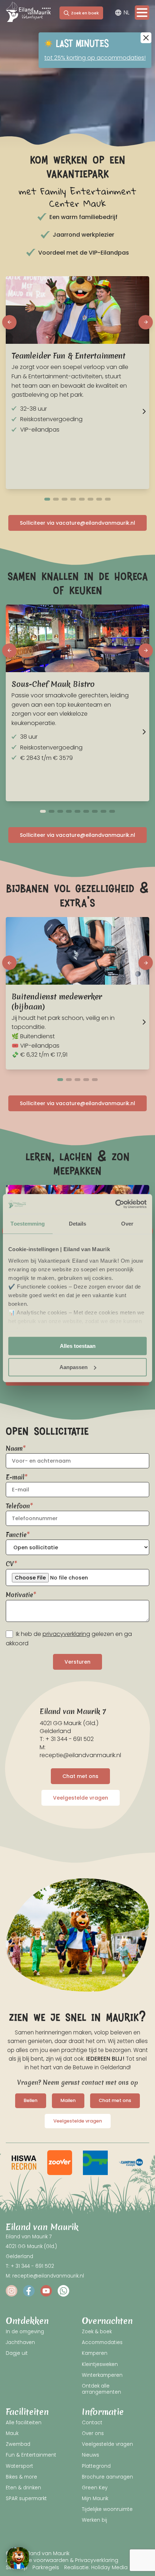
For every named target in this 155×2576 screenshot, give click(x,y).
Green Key (95, 2488)
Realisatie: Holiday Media (96, 2567)
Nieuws (90, 2455)
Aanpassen (74, 1367)
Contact (92, 2423)
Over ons (93, 2433)
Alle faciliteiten (24, 2423)
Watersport (19, 2466)
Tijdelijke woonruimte (107, 2509)
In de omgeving (25, 2332)
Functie (16, 1535)
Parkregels (46, 2567)
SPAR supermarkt (26, 2499)
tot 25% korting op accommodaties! (95, 58)
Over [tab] (127, 1224)
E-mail (15, 1477)
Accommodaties (102, 2342)
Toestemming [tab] (28, 1224)
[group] (24, 2163)
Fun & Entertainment (31, 2455)
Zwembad (18, 2444)
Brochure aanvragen (107, 2477)
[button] (9, 322)
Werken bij (94, 2520)
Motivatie (19, 1595)
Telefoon (18, 1506)
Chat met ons (80, 1776)
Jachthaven (20, 2342)
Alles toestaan (78, 1346)
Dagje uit (17, 2353)
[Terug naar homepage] (28, 13)
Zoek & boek (97, 2332)
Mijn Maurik (95, 2499)
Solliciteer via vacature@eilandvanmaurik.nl (77, 523)
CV (10, 1564)
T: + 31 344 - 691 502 (67, 1739)
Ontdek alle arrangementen (101, 2389)
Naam (14, 1448)
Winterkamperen (102, 2375)
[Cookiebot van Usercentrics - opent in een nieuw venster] (115, 1204)
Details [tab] (78, 1224)
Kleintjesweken (100, 2364)
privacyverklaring (66, 1634)
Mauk (12, 2433)
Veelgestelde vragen (81, 1798)
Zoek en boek (85, 13)
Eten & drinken (23, 2488)
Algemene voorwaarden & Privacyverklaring (62, 2560)
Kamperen (95, 2353)
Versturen (77, 1662)
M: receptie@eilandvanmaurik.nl (80, 1751)
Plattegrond (96, 2466)
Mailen (68, 2100)
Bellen (31, 2100)
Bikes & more (21, 2477)
